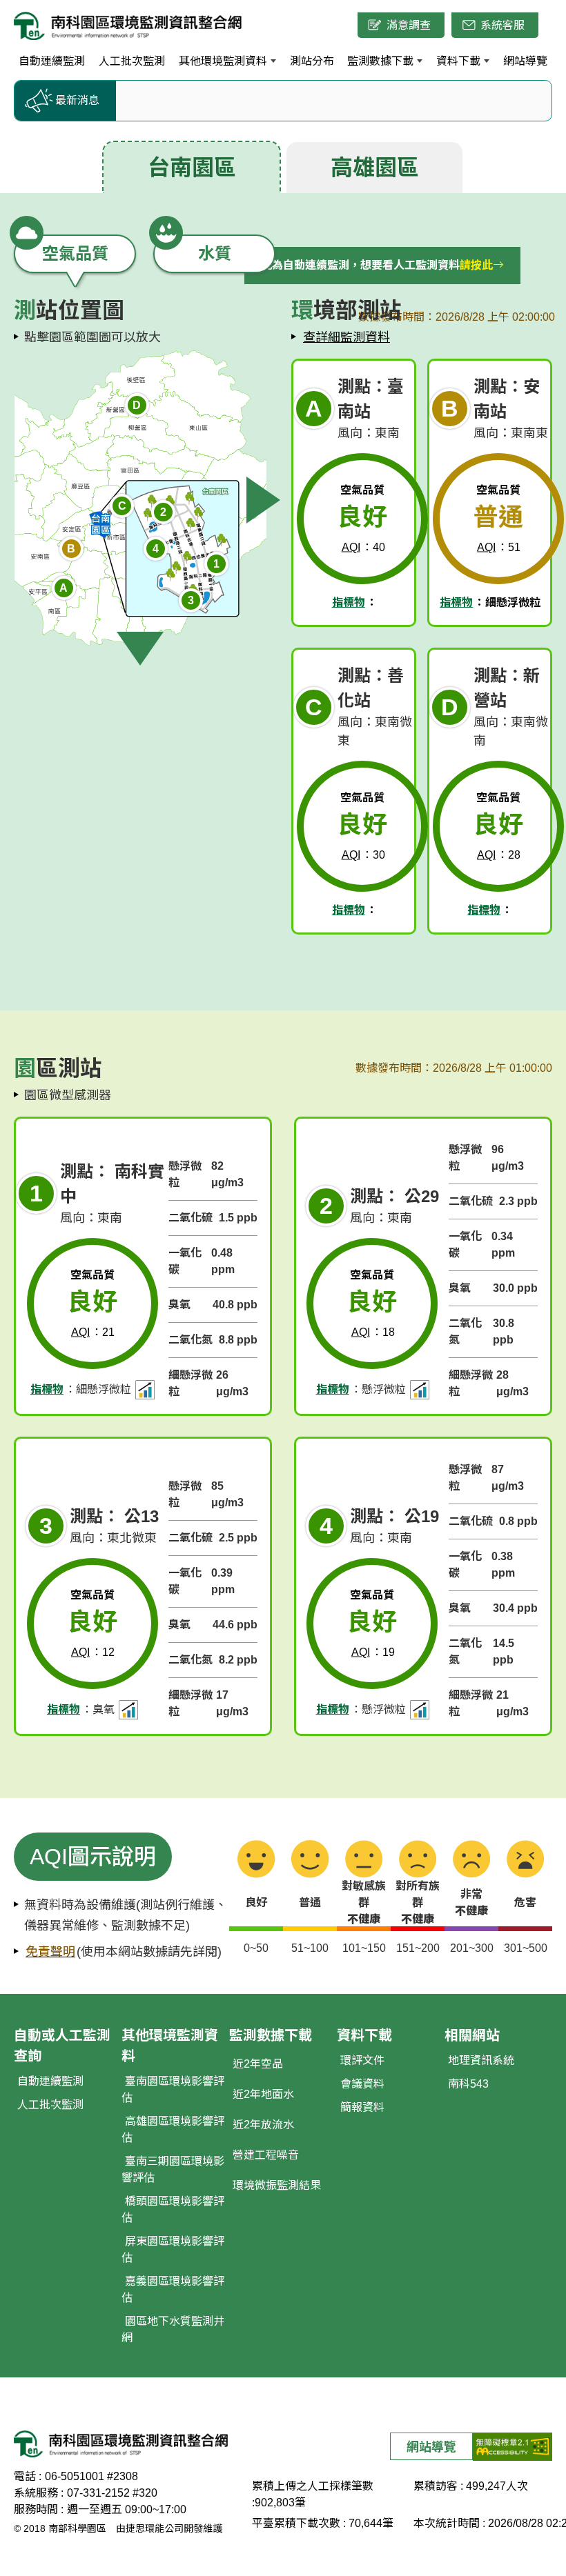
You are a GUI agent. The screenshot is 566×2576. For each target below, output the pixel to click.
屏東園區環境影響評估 (173, 2249)
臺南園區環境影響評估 (173, 2089)
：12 (93, 1652)
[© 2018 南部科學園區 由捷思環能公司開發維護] (128, 25)
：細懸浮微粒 (490, 602)
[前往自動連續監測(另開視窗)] (145, 1390)
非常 (471, 1903)
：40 (363, 547)
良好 (256, 1903)
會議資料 (362, 2084)
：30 (363, 855)
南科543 (468, 2084)
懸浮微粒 (185, 1174)
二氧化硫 (191, 1218)
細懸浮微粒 (191, 1383)
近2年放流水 (263, 2125)
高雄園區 (375, 168)
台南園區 (192, 168)
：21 (93, 1332)
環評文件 (362, 2060)
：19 (373, 1652)
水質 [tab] (215, 253)
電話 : (28, 2476)
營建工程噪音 (266, 2155)
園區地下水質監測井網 (173, 2329)
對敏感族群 (364, 1903)
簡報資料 (362, 2107)
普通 (310, 1903)
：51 (499, 547)
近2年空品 (258, 2064)
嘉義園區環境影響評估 (173, 2289)
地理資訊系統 (481, 2060)
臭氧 (179, 1305)
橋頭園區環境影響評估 (173, 2209)
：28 (499, 855)
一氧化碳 (185, 1261)
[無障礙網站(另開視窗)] (513, 2446)
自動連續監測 (50, 2081)
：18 (373, 1332)
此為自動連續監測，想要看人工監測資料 (377, 265)
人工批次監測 (50, 2105)
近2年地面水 (263, 2094)
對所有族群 (418, 1903)
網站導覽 (431, 2447)
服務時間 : (39, 2509)
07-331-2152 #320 (112, 2493)
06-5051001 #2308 (91, 2476)
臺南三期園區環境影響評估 (173, 2169)
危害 (525, 1903)
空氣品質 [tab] (75, 253)
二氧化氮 (191, 1340)
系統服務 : (39, 2493)
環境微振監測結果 (277, 2185)
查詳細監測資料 (347, 337)
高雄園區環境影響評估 (173, 2129)
